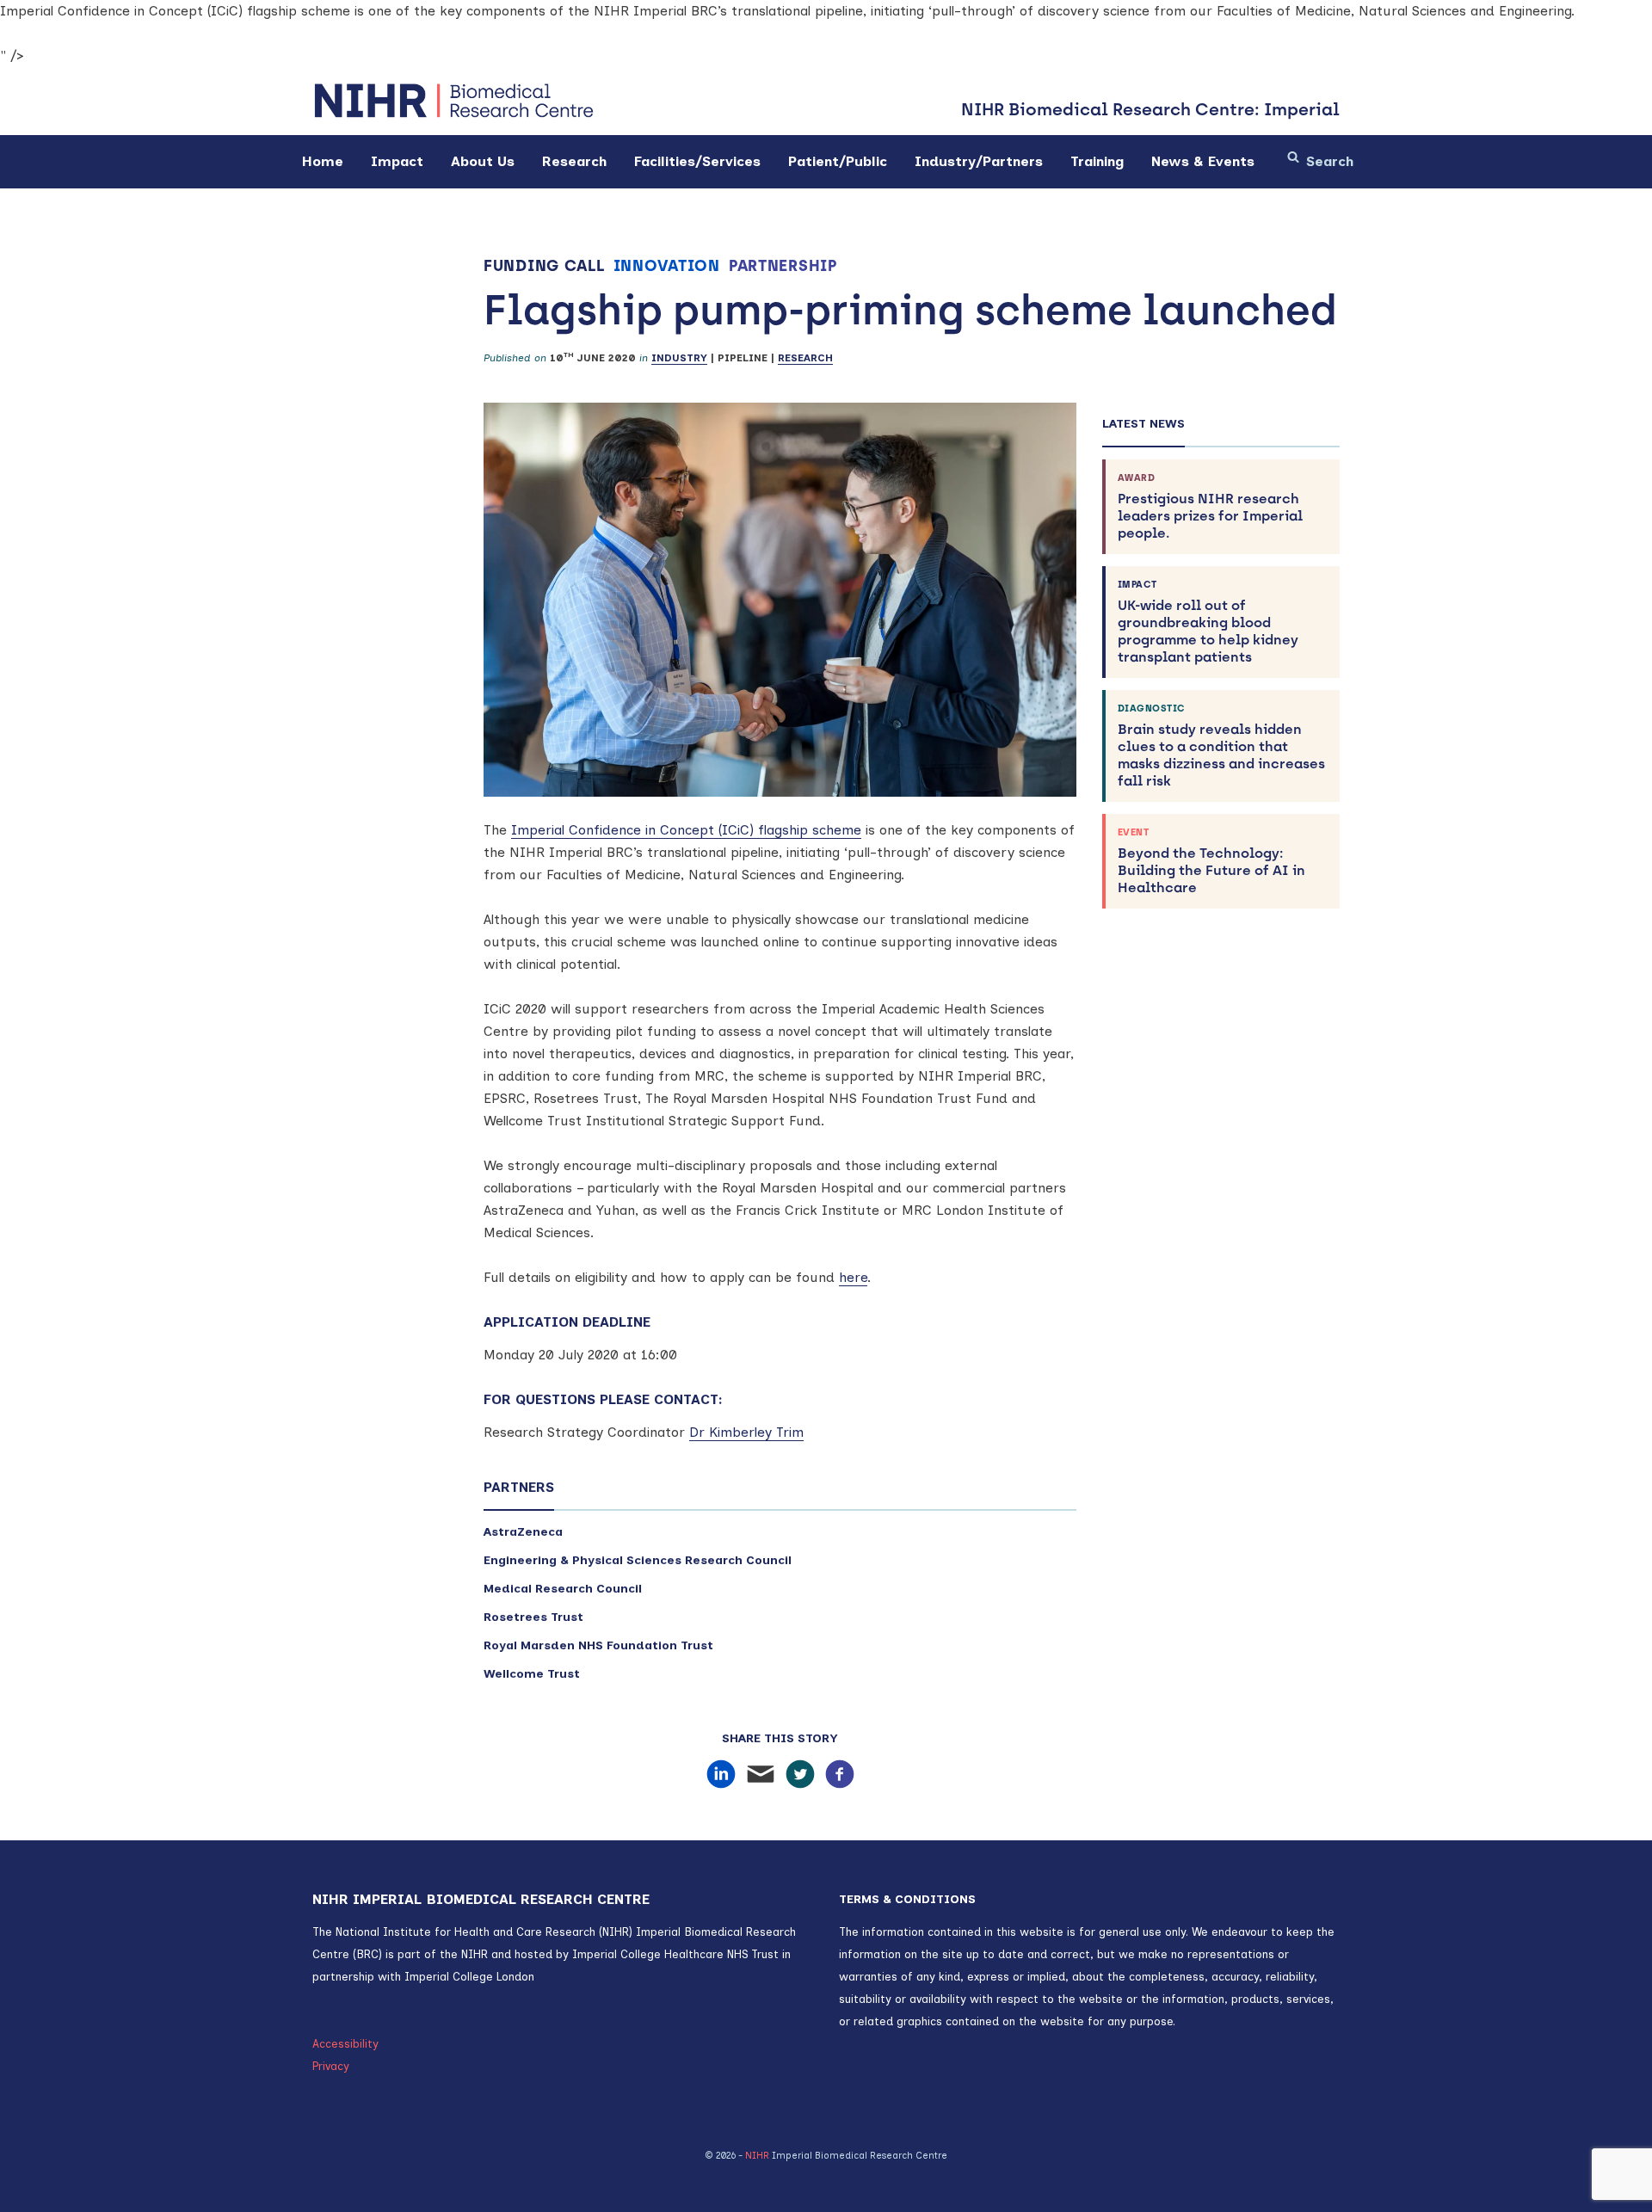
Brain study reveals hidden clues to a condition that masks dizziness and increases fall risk (1221, 746)
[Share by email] (761, 1775)
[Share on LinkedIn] (721, 1775)
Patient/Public (838, 161)
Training (1097, 161)
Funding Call (544, 266)
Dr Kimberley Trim (746, 1432)
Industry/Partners (979, 161)
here (853, 1277)
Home (323, 161)
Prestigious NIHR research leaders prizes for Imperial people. (1210, 507)
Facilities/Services (697, 161)
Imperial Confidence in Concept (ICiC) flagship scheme (686, 830)
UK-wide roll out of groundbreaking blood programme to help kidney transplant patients (1208, 622)
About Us (483, 161)
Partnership (783, 266)
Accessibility (345, 2044)
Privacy (331, 2066)
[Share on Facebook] (840, 1775)
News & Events (1203, 161)
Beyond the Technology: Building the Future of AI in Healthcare (1211, 861)
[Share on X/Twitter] (800, 1775)
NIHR (757, 2156)
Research (574, 161)
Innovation (667, 266)
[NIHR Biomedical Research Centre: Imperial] (454, 101)
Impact (397, 161)
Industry (679, 358)
